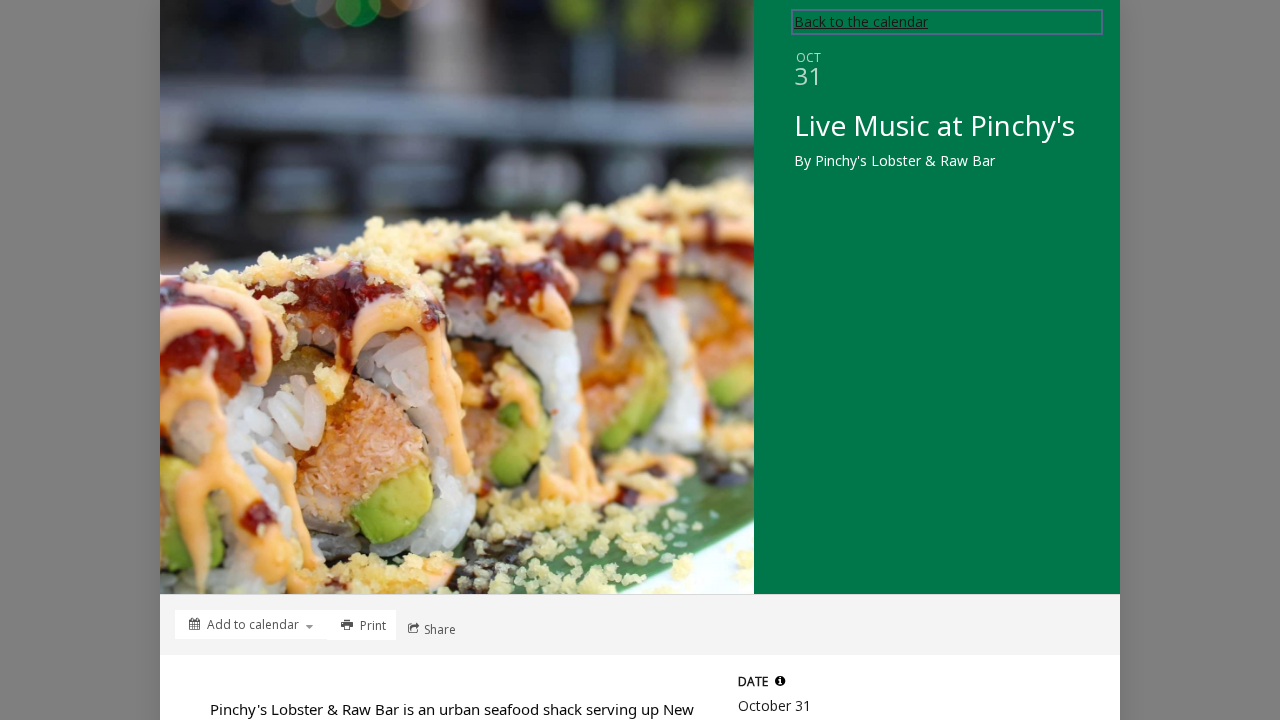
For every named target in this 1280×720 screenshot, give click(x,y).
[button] (780, 681)
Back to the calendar (861, 21)
